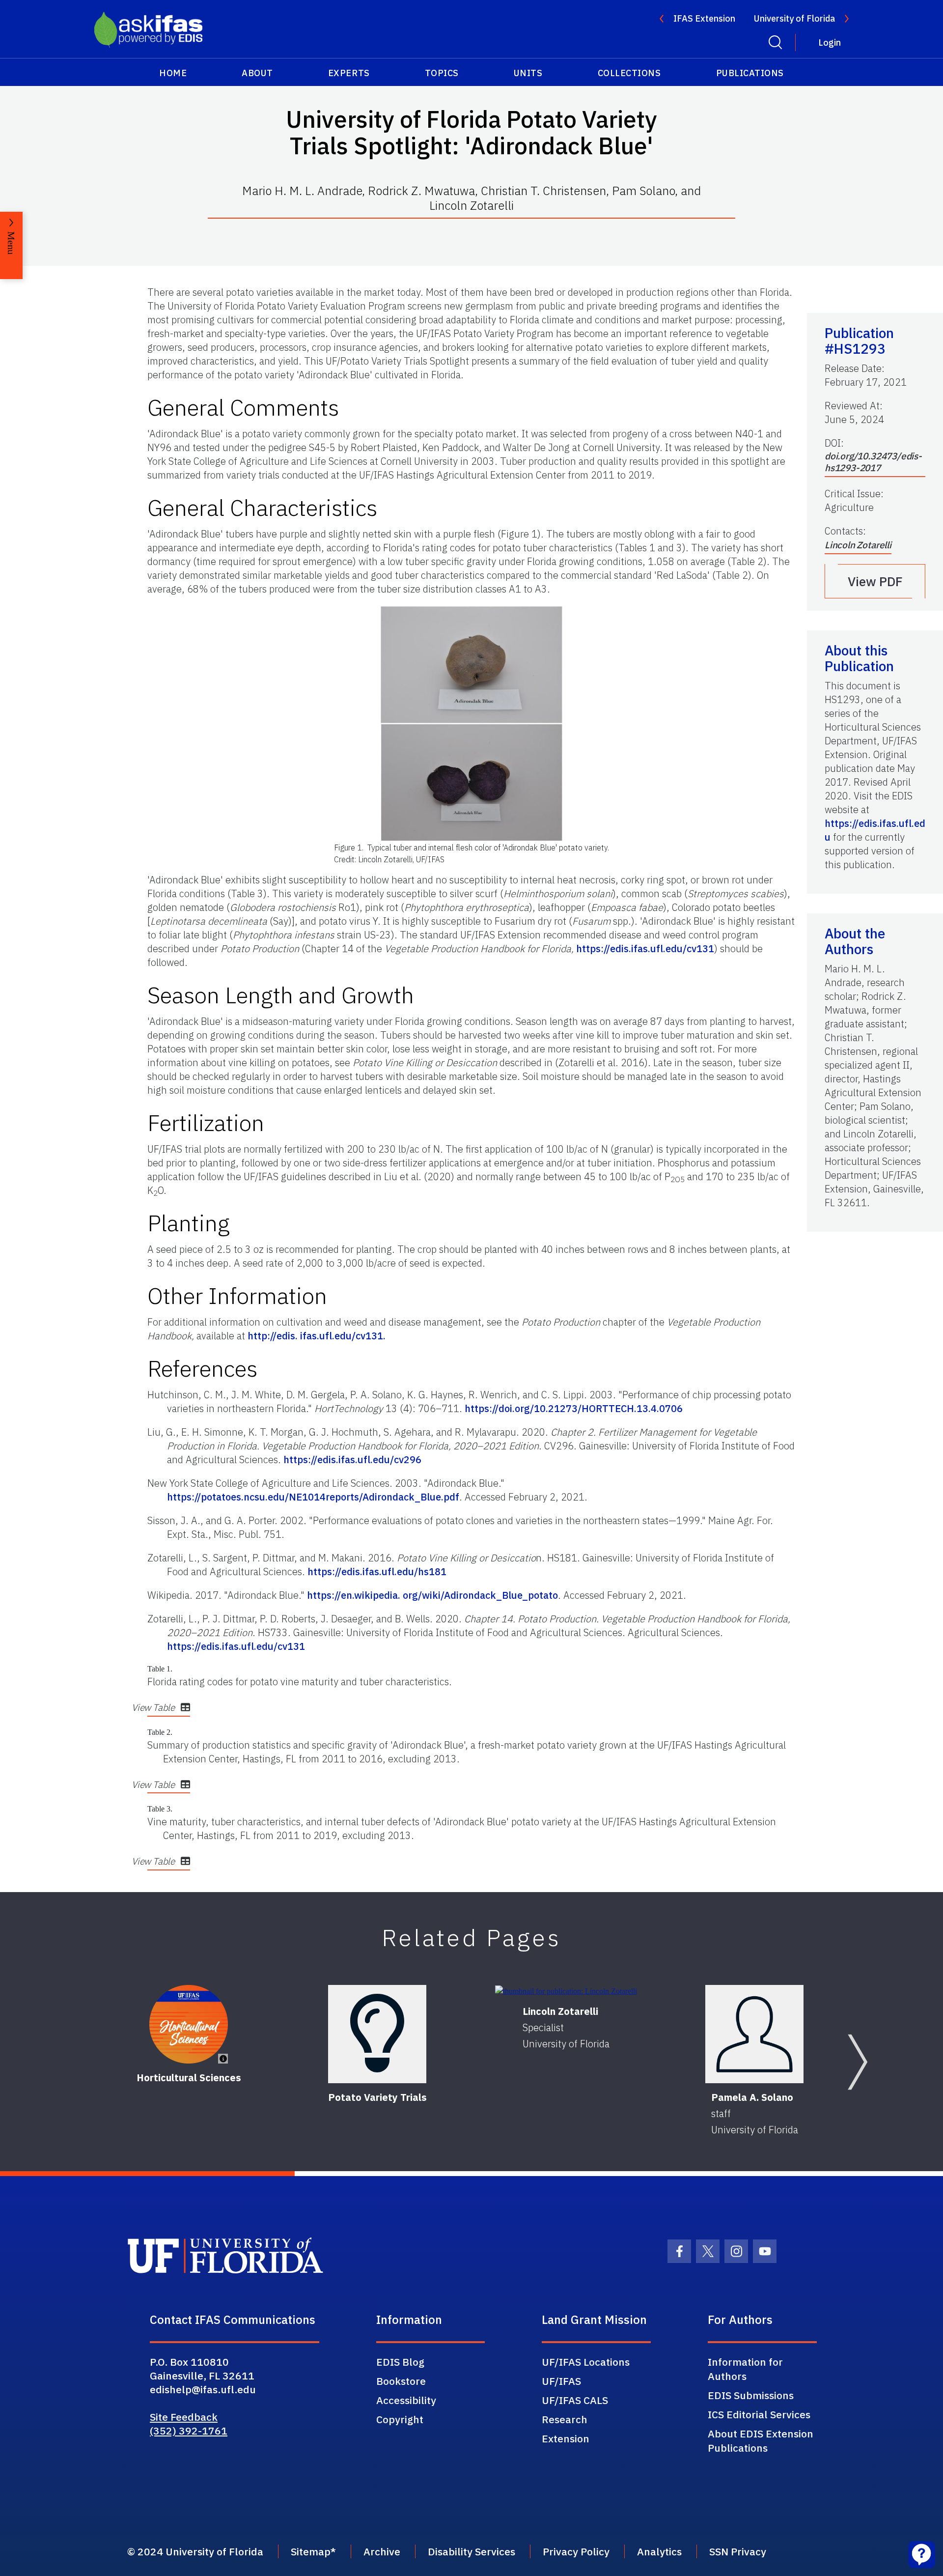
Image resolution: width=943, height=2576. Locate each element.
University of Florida (794, 18)
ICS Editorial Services (759, 2414)
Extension (566, 2438)
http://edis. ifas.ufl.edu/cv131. (317, 1336)
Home (173, 73)
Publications (750, 73)
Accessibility (406, 2400)
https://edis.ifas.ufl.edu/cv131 (645, 948)
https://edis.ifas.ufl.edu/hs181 (377, 1571)
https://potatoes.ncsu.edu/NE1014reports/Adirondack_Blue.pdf (313, 1497)
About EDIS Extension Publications (761, 2441)
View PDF (875, 581)
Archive (382, 2551)
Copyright (400, 2419)
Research (565, 2419)
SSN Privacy (738, 2551)
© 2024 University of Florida (195, 2551)
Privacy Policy (576, 2551)
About (257, 73)
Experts (349, 73)
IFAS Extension (704, 18)
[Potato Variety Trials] (377, 2034)
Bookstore (401, 2381)
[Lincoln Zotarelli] (566, 1991)
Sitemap (311, 2551)
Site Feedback (184, 2417)
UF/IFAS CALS (575, 2400)
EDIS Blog (400, 2362)
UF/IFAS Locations (586, 2362)
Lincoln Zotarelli (858, 545)
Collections (629, 73)
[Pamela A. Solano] (754, 2034)
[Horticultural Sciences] (189, 2024)
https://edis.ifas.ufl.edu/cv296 (352, 1459)
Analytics (659, 2551)
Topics (442, 73)
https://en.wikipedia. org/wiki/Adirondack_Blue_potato (432, 1595)
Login (830, 42)
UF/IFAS (561, 2381)
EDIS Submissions (751, 2395)
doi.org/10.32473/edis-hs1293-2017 (873, 462)
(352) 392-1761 (189, 2431)
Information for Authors (745, 2369)
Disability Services (471, 2551)
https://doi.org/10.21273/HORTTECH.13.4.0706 (574, 1408)
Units (528, 73)
